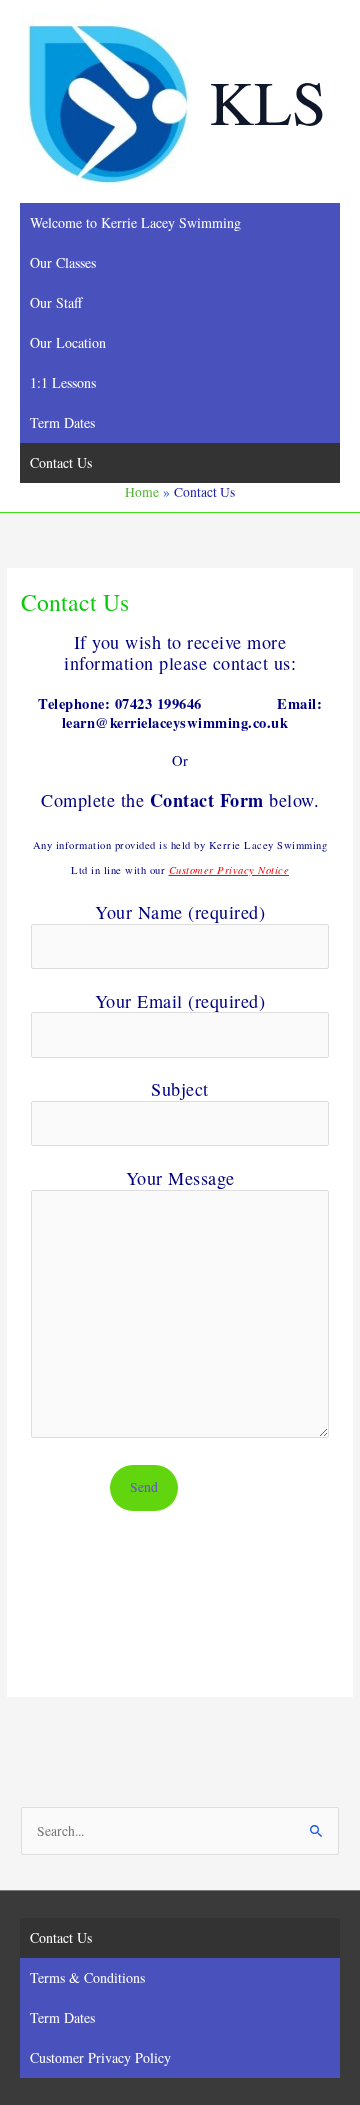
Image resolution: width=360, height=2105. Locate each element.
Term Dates (62, 422)
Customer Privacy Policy (100, 2057)
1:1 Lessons (63, 382)
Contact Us (61, 462)
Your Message (180, 1178)
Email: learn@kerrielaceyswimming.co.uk (192, 712)
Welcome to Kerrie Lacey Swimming (135, 222)
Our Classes (63, 262)
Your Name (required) (180, 912)
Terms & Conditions (87, 1977)
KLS (267, 101)
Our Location (68, 342)
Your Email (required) (180, 1001)
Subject (180, 1089)
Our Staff (56, 302)
